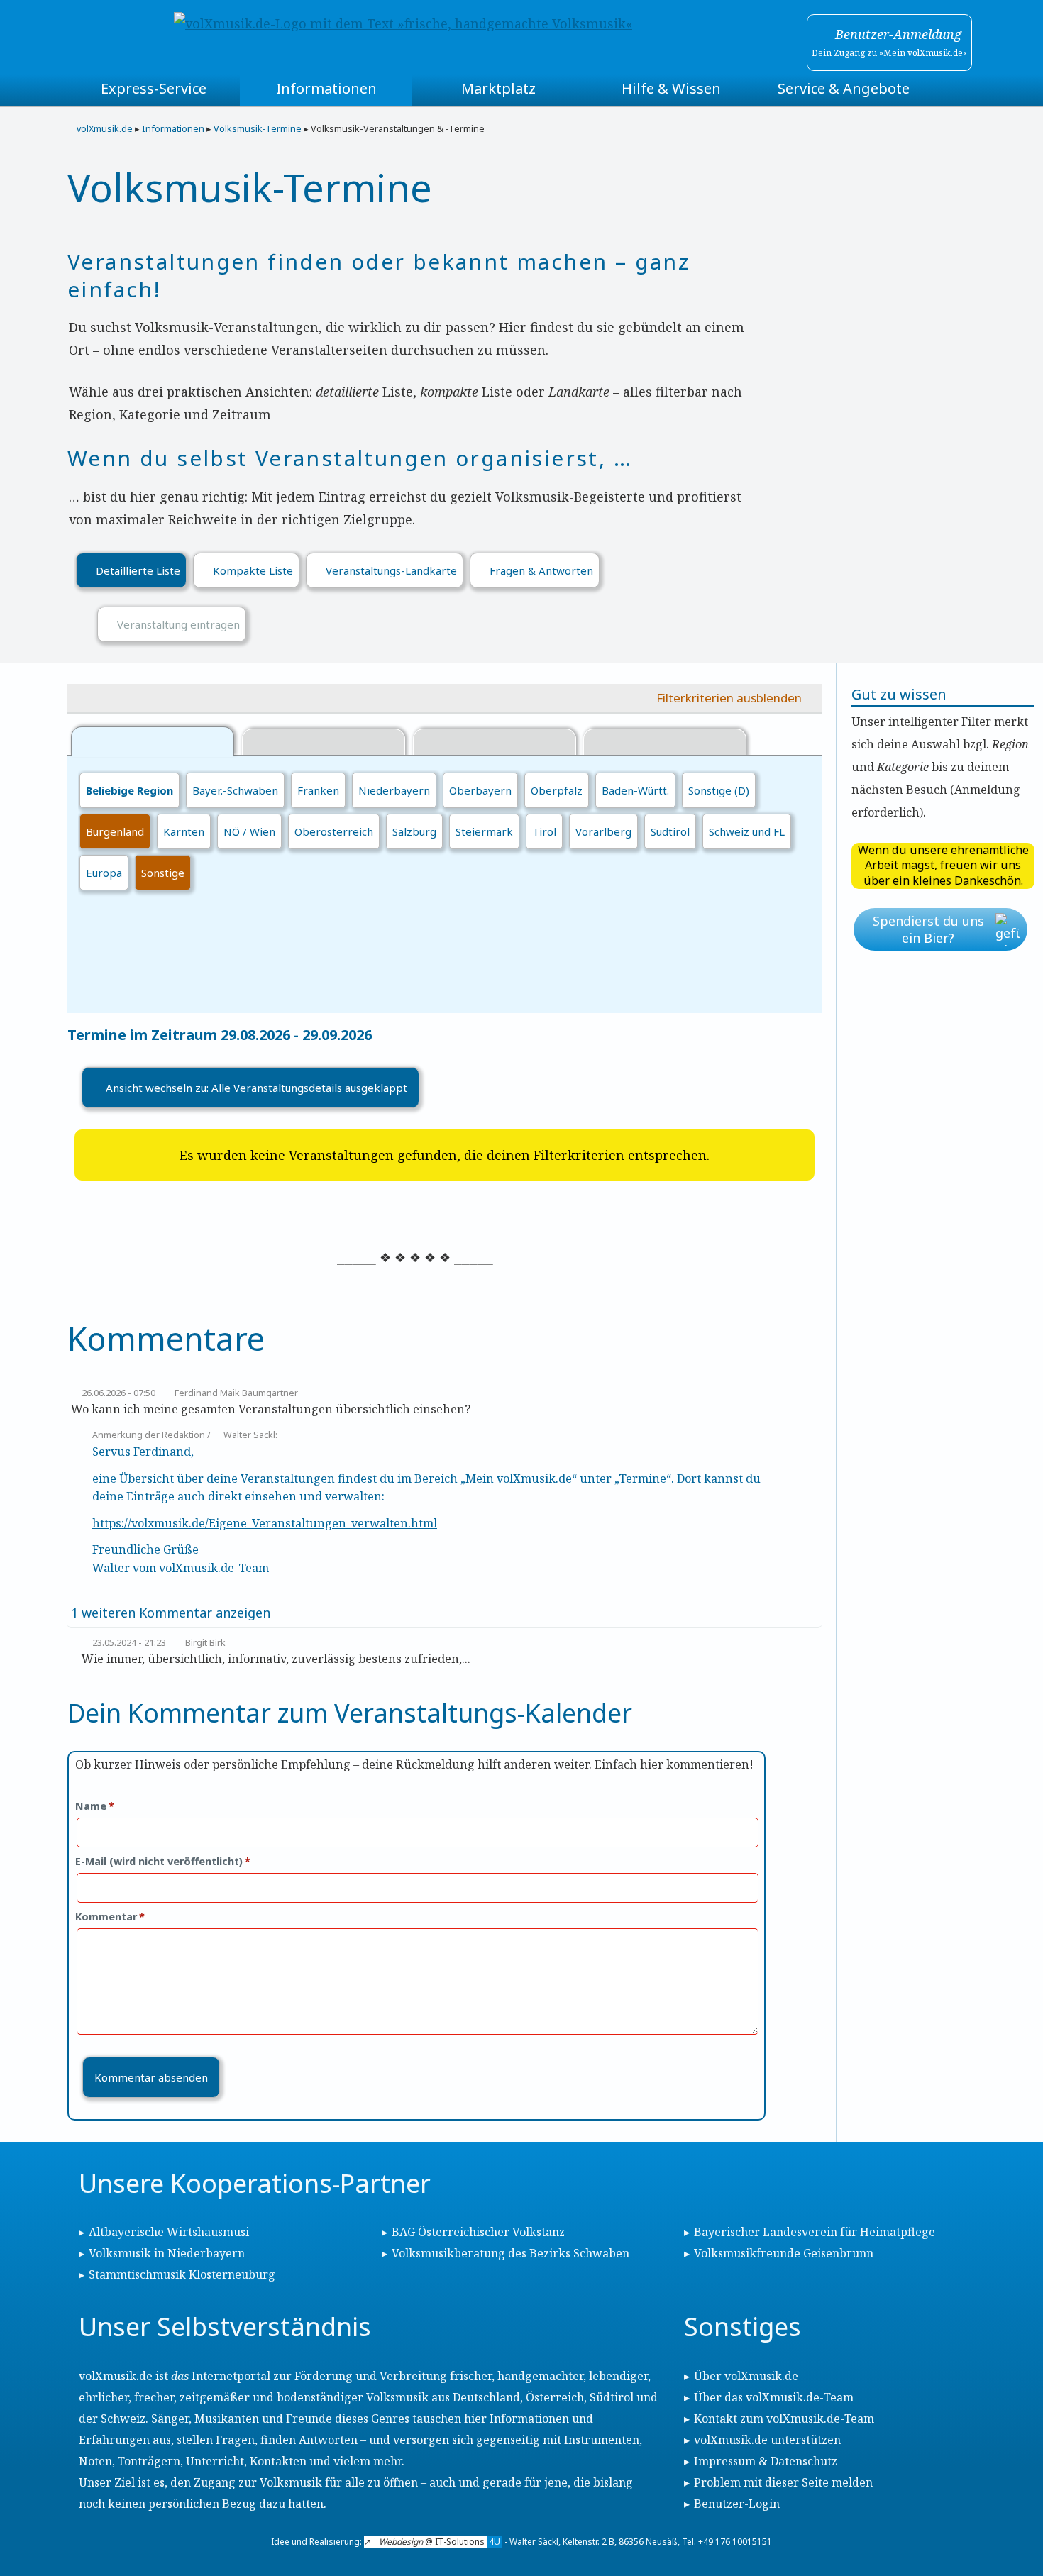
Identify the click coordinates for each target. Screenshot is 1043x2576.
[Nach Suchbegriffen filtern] (665, 743)
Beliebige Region (129, 790)
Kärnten (184, 831)
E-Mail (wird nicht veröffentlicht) (163, 1861)
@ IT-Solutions (440, 2542)
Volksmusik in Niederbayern (167, 2253)
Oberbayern (480, 790)
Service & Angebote (844, 88)
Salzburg (414, 831)
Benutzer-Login (737, 2504)
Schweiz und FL (747, 831)
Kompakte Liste (253, 570)
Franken (318, 790)
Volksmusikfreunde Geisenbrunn (784, 2253)
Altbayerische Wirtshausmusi (169, 2232)
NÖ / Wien (249, 831)
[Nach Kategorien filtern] (324, 743)
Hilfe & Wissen (671, 88)
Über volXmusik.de (746, 2376)
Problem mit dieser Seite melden (783, 2482)
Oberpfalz (557, 790)
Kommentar (110, 1917)
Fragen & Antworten (541, 570)
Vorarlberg (603, 831)
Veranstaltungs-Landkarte (391, 570)
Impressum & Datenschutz (766, 2461)
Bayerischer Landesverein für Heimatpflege (815, 2232)
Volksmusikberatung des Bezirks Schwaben (511, 2253)
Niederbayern (394, 790)
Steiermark (484, 831)
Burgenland (115, 831)
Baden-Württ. (635, 790)
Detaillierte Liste (138, 570)
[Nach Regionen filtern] (153, 741)
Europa (104, 873)
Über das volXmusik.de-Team (774, 2397)
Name (95, 1806)
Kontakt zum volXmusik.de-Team (784, 2419)
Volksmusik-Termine (258, 129)
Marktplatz (498, 88)
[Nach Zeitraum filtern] (495, 743)
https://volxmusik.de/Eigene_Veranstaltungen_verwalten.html (265, 1523)
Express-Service (154, 88)
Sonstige (163, 873)
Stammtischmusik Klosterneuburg (182, 2274)
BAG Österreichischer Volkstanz (478, 2232)
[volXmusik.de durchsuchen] (953, 89)
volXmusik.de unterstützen (767, 2440)
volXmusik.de (105, 129)
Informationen (326, 88)
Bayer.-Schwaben (235, 790)
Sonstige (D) (719, 790)
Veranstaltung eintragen (178, 624)
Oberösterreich (334, 831)
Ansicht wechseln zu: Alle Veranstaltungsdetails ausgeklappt (256, 1088)
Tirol (544, 831)
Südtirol (670, 831)
